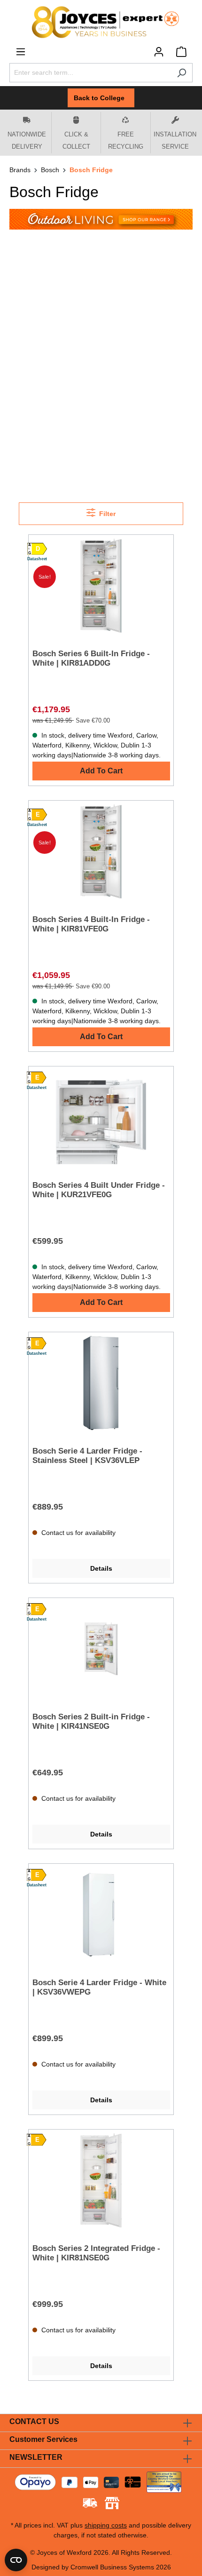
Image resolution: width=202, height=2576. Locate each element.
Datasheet (37, 559)
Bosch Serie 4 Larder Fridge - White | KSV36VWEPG (99, 1987)
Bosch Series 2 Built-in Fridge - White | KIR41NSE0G (91, 1721)
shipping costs (106, 2525)
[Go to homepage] (101, 22)
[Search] (182, 73)
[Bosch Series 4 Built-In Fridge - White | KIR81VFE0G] (101, 851)
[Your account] (159, 52)
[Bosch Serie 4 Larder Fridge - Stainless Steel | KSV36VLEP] (101, 1383)
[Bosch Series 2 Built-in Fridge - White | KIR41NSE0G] (101, 1649)
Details (101, 1568)
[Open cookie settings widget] (16, 2560)
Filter (106, 514)
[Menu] (21, 52)
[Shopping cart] (181, 52)
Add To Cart (101, 771)
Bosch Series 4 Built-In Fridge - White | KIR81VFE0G (91, 924)
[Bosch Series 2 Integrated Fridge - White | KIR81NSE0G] (101, 2180)
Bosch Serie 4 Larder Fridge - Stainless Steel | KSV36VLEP (87, 1456)
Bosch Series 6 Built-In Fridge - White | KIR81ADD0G (91, 658)
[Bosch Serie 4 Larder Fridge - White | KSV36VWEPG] (101, 1915)
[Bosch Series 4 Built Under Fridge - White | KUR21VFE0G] (101, 1117)
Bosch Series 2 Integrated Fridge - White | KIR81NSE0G (96, 2253)
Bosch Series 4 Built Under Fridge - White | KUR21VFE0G (99, 1190)
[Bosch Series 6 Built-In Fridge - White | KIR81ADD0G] (101, 586)
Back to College (101, 98)
